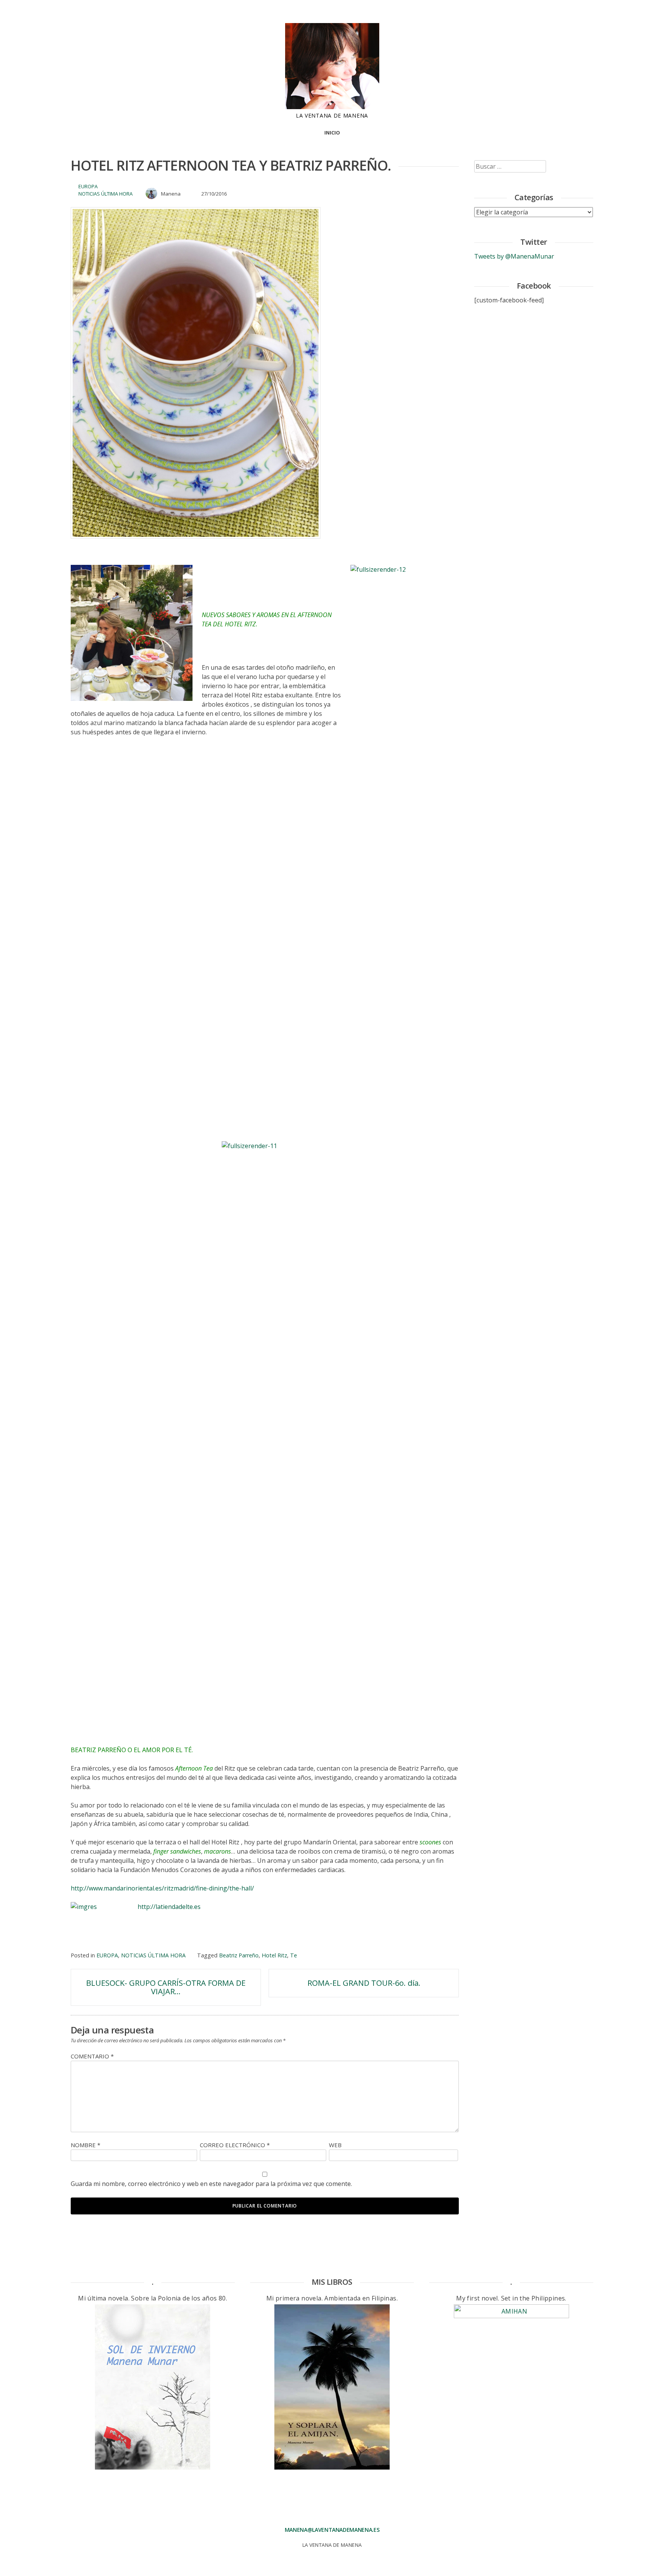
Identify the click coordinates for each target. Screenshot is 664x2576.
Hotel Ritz (274, 1955)
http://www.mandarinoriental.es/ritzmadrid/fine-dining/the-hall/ (162, 1888)
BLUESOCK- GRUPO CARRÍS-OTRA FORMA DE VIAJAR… (166, 1987)
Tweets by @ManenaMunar (514, 256)
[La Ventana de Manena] (332, 107)
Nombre (85, 2145)
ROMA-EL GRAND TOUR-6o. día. (364, 1983)
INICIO (332, 133)
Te (294, 1955)
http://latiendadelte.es (169, 1907)
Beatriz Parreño (239, 1955)
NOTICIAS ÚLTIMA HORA (105, 194)
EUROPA (88, 186)
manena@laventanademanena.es (332, 2530)
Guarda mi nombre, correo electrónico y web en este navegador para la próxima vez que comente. (211, 2184)
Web (335, 2145)
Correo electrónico (235, 2145)
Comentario (92, 2056)
